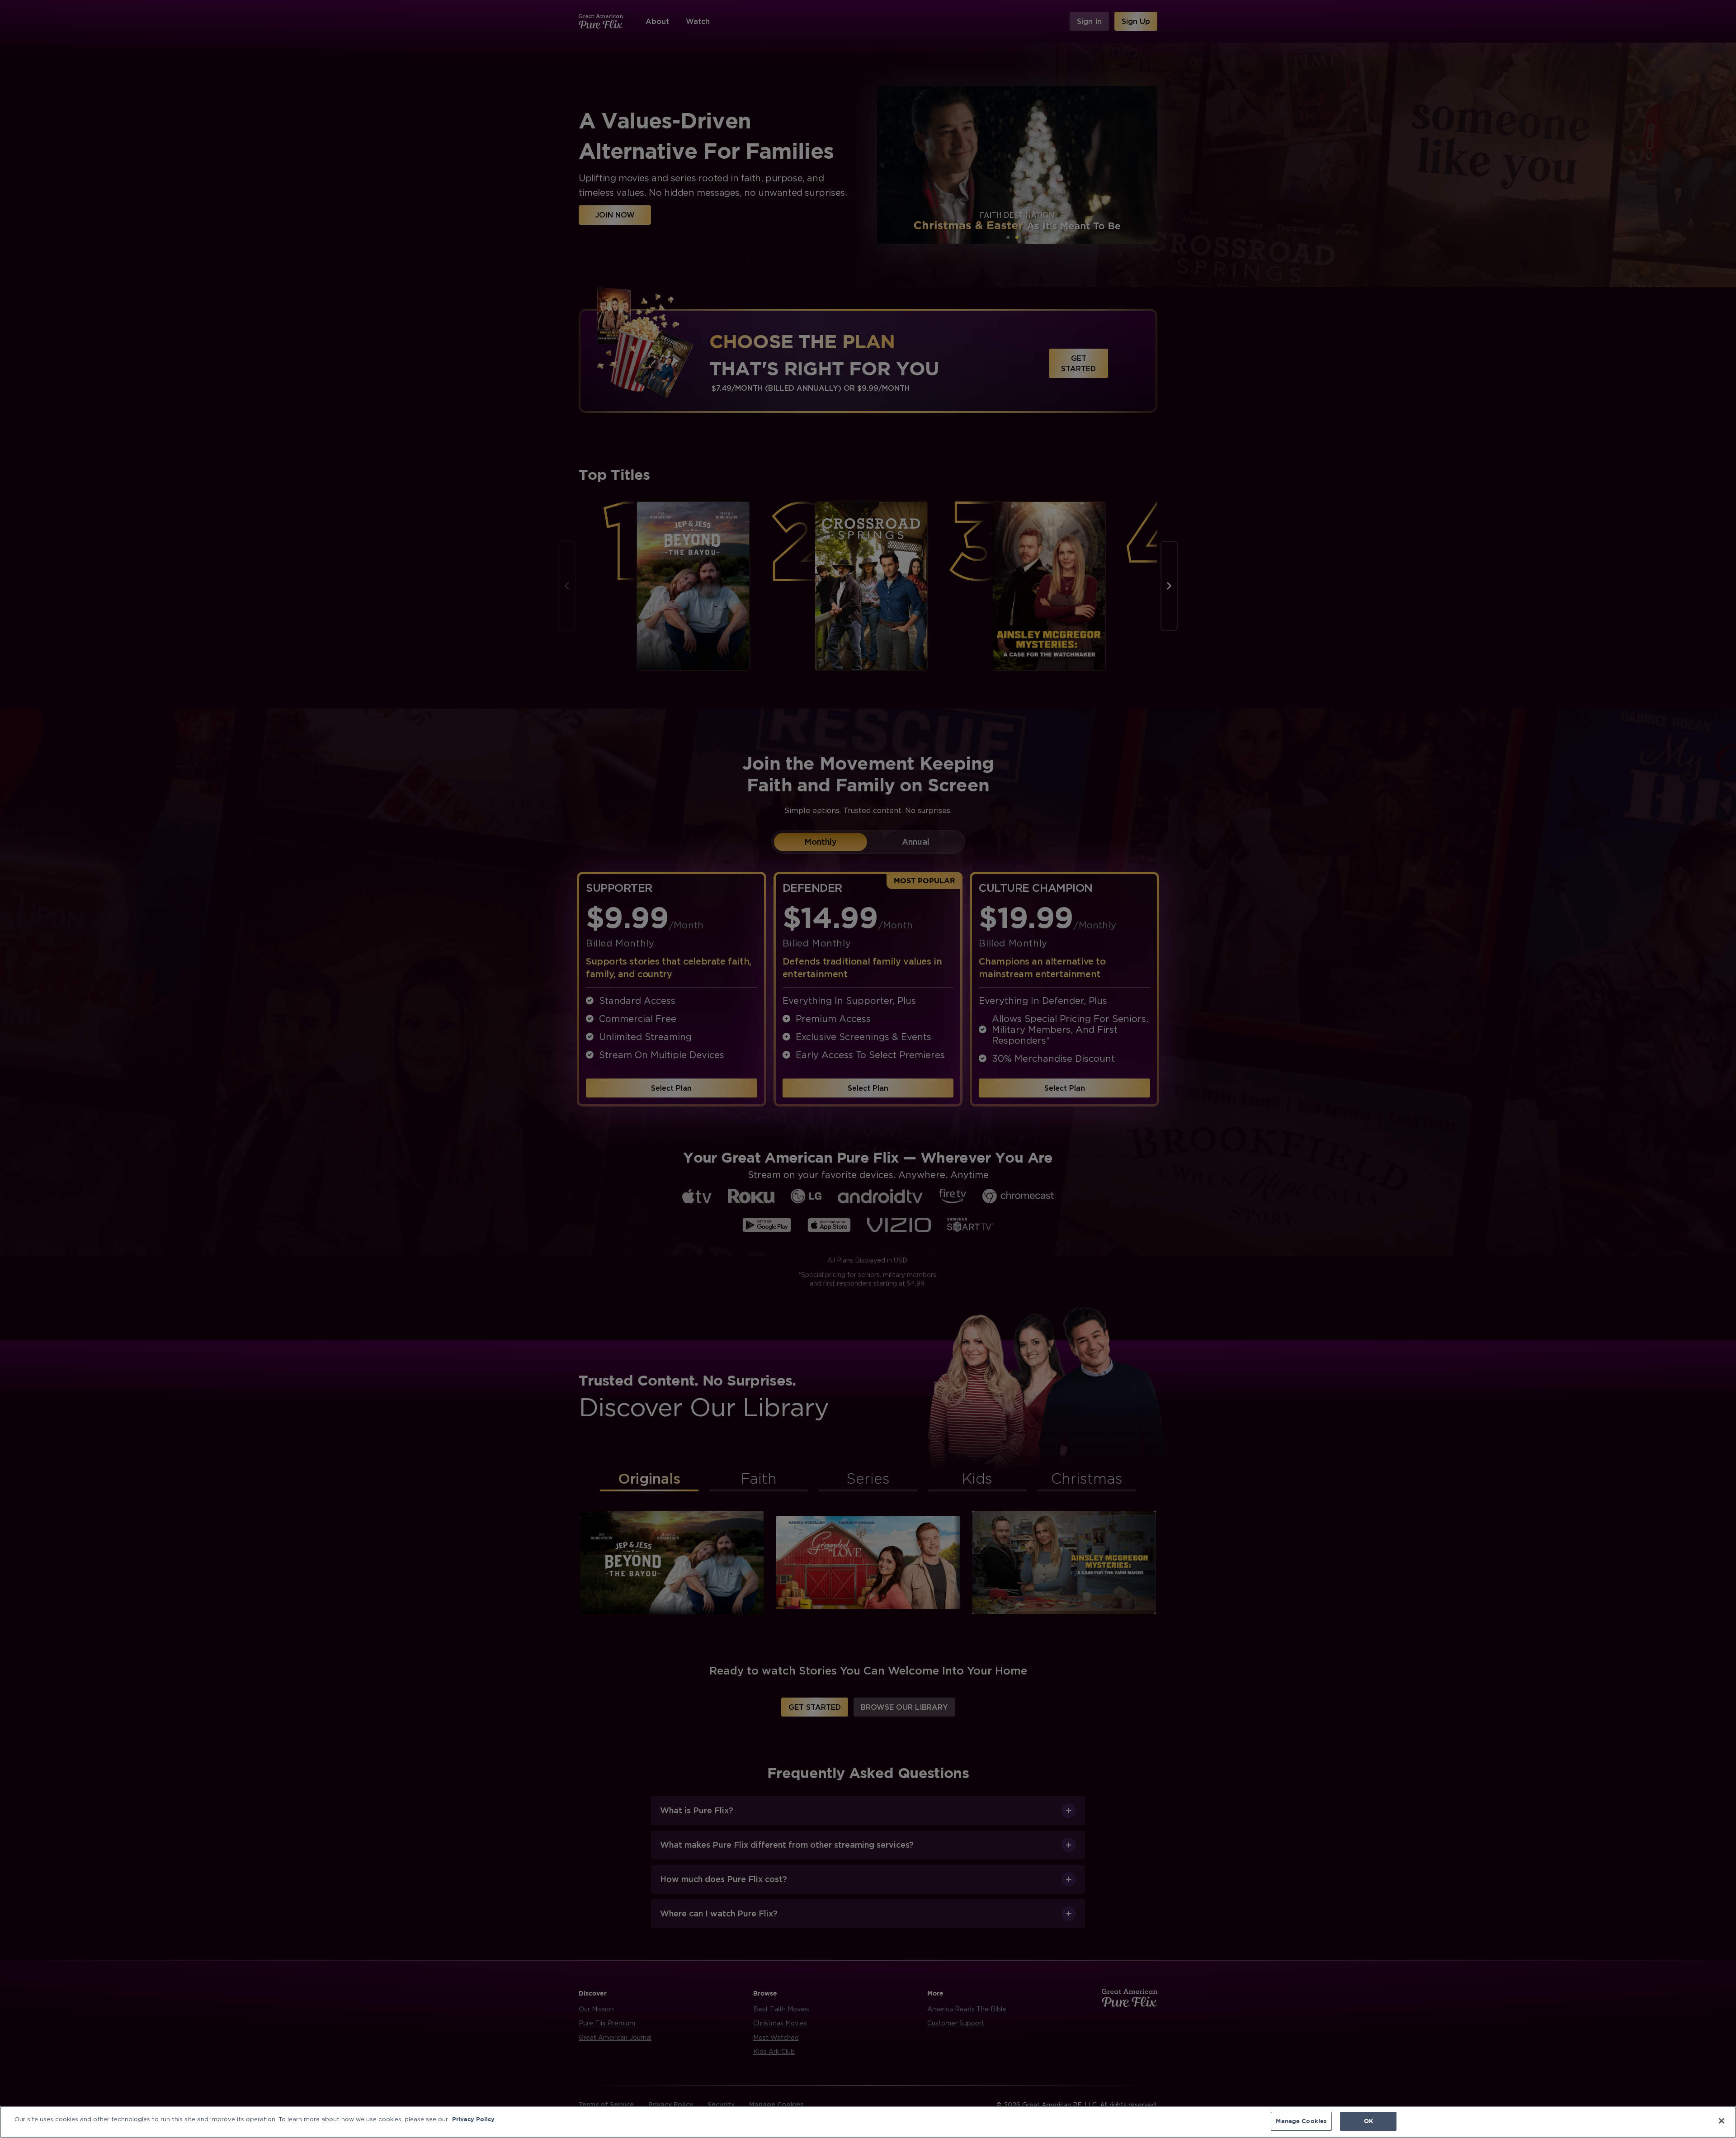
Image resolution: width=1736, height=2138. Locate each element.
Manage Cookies (1301, 2121)
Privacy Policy (473, 2119)
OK (1368, 2121)
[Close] (1722, 2121)
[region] (868, 2122)
